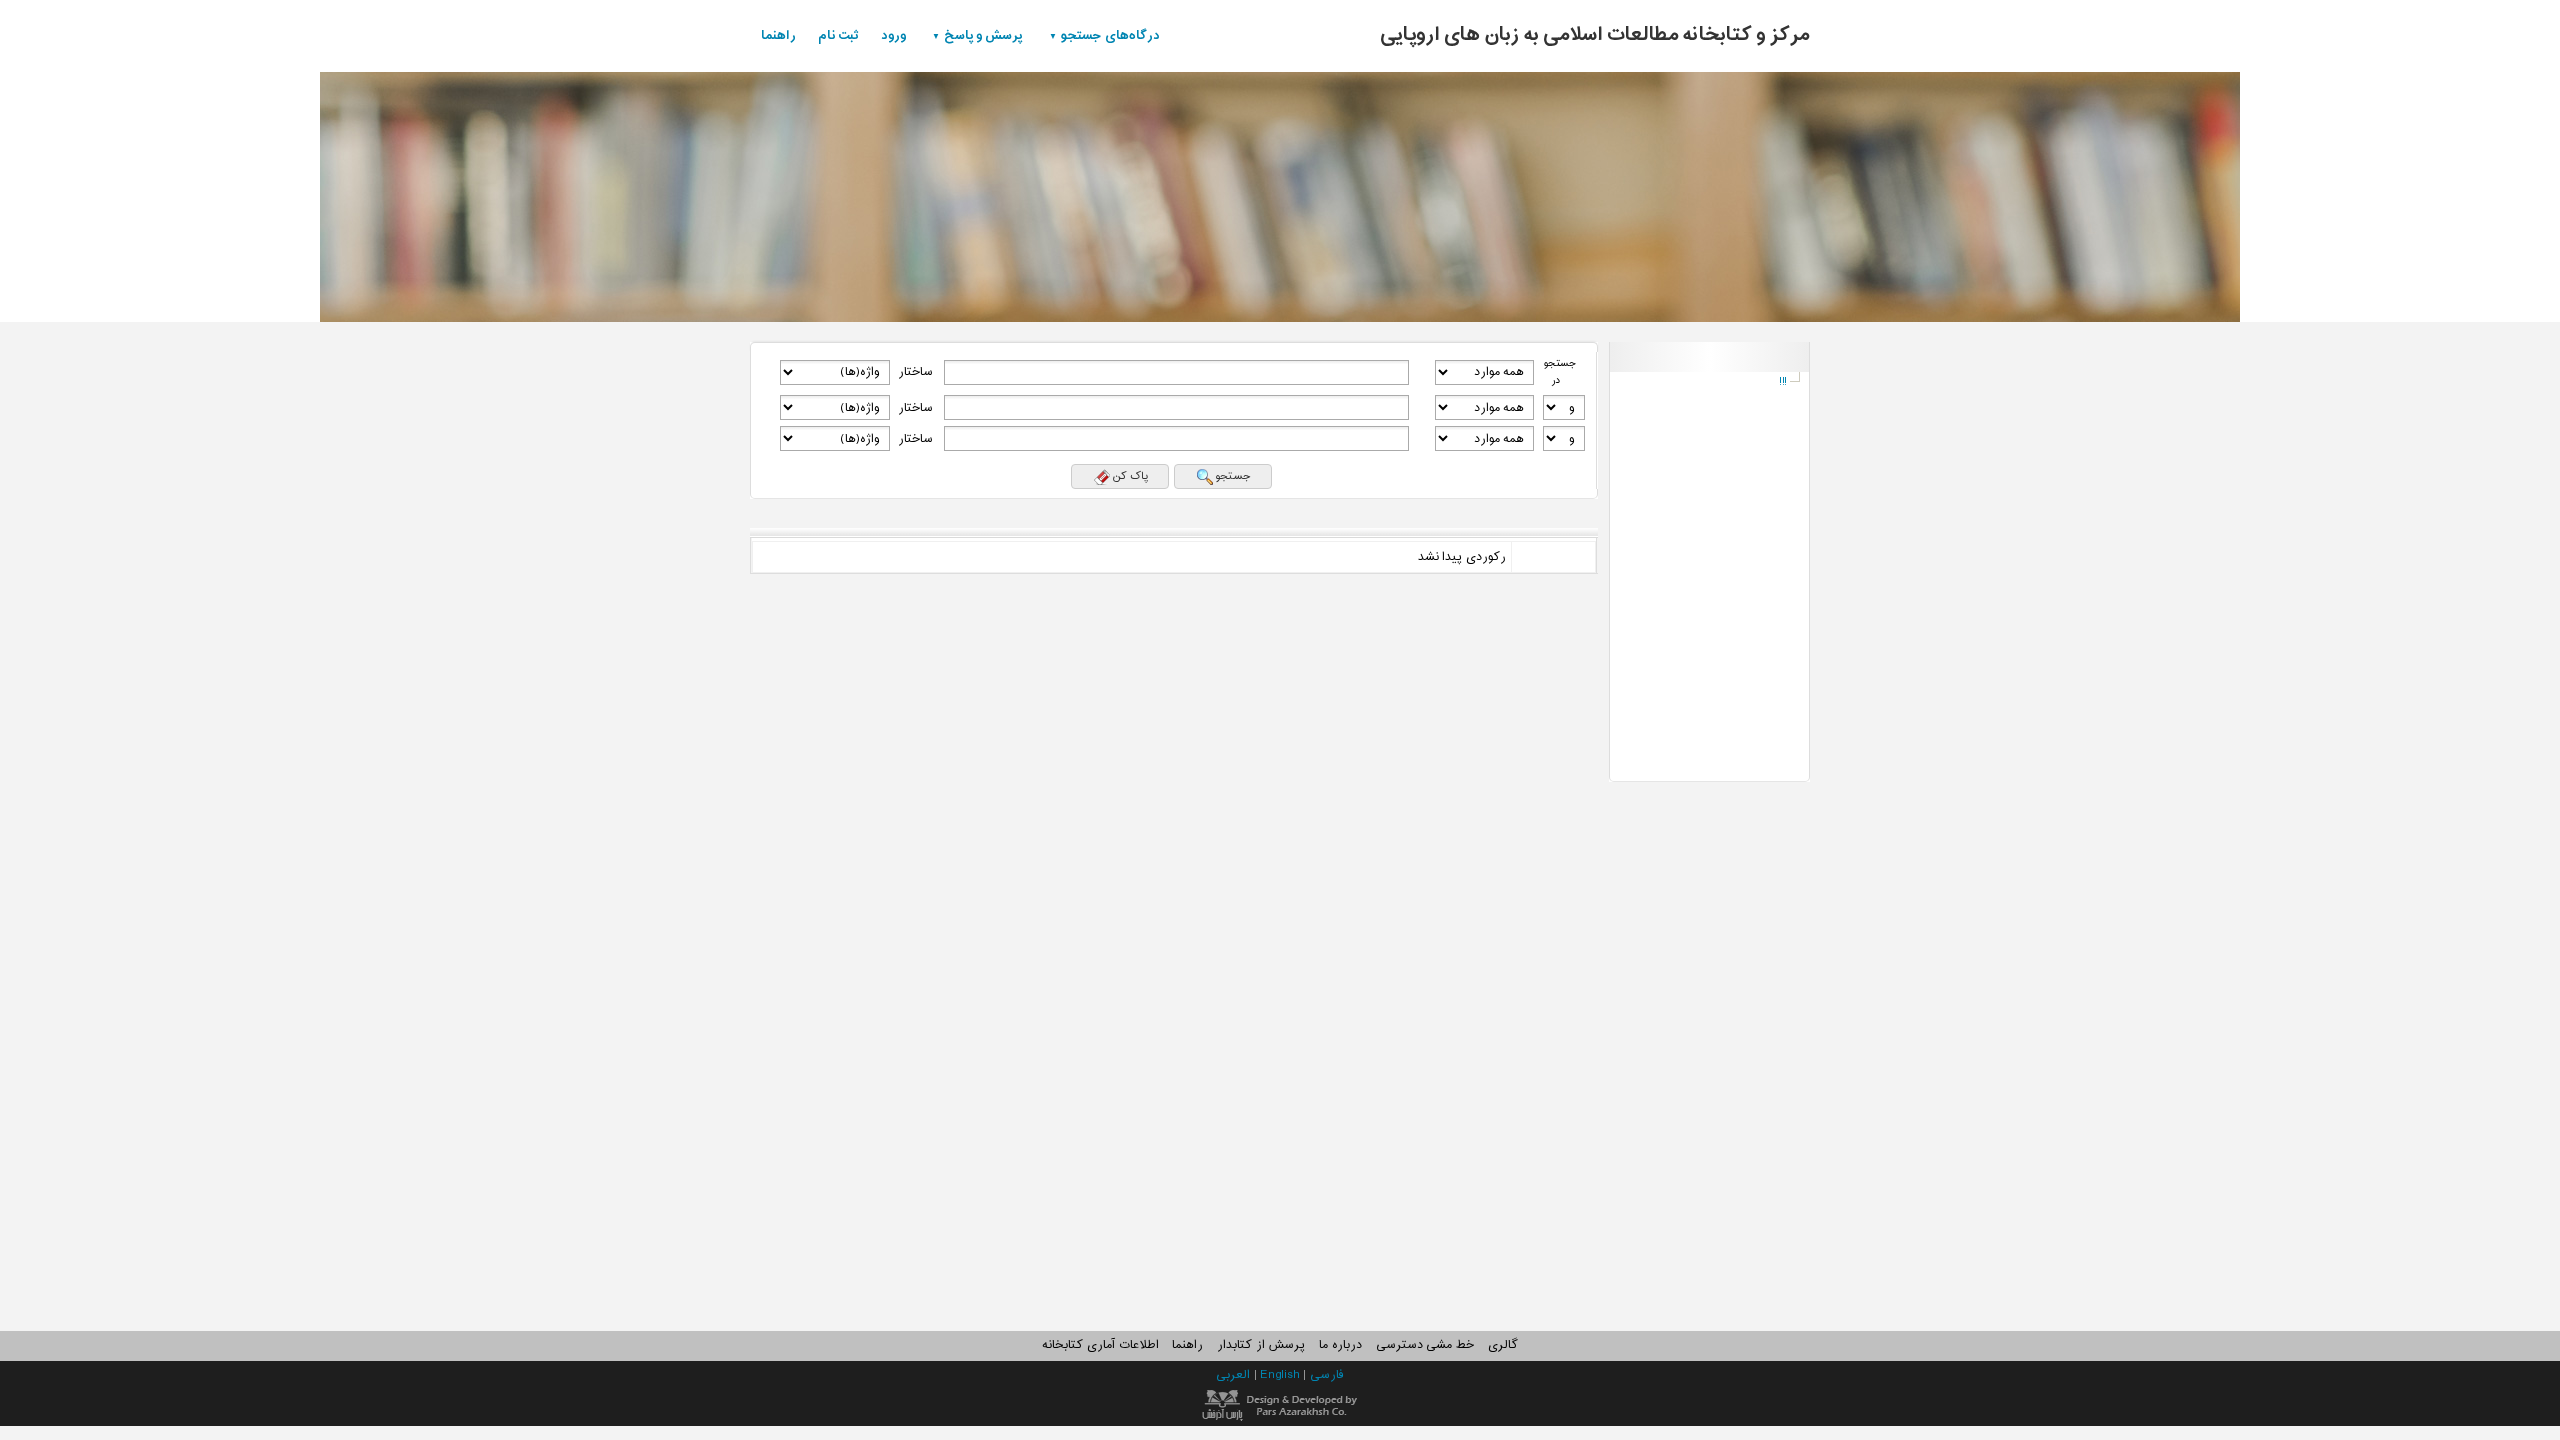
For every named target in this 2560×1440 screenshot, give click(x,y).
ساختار (915, 372)
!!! (1783, 382)
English (1281, 1375)
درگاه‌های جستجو (1110, 35)
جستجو (1233, 476)
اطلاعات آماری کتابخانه (1100, 1345)
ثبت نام (838, 35)
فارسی (1327, 1375)
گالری (1503, 1345)
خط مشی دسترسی (1425, 1345)
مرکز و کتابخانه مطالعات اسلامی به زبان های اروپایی (1595, 35)
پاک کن (1130, 476)
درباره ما (1340, 1345)
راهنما (778, 35)
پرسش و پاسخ (983, 35)
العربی (1235, 1375)
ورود (893, 35)
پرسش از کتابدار (1261, 1345)
